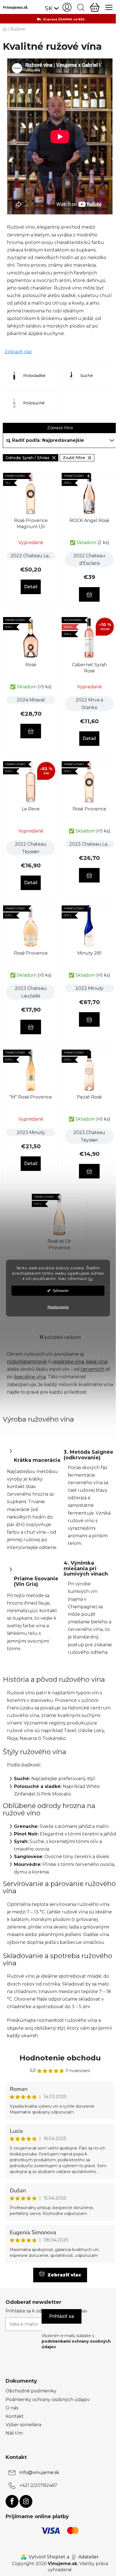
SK (49, 8)
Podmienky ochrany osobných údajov (48, 2400)
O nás (12, 2408)
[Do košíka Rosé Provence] (89, 875)
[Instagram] (26, 2501)
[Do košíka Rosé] (31, 731)
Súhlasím (61, 1290)
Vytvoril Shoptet (47, 2557)
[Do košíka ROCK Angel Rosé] (89, 594)
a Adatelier (83, 2557)
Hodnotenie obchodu (60, 2058)
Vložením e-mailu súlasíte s (76, 2341)
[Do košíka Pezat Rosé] (89, 1171)
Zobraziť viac (18, 352)
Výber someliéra (23, 2425)
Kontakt (15, 2416)
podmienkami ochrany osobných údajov (76, 2344)
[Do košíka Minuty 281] (89, 1019)
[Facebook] (12, 2501)
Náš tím (14, 2433)
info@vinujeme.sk (39, 2472)
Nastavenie (58, 1307)
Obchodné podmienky (31, 2391)
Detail (31, 587)
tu (91, 1278)
